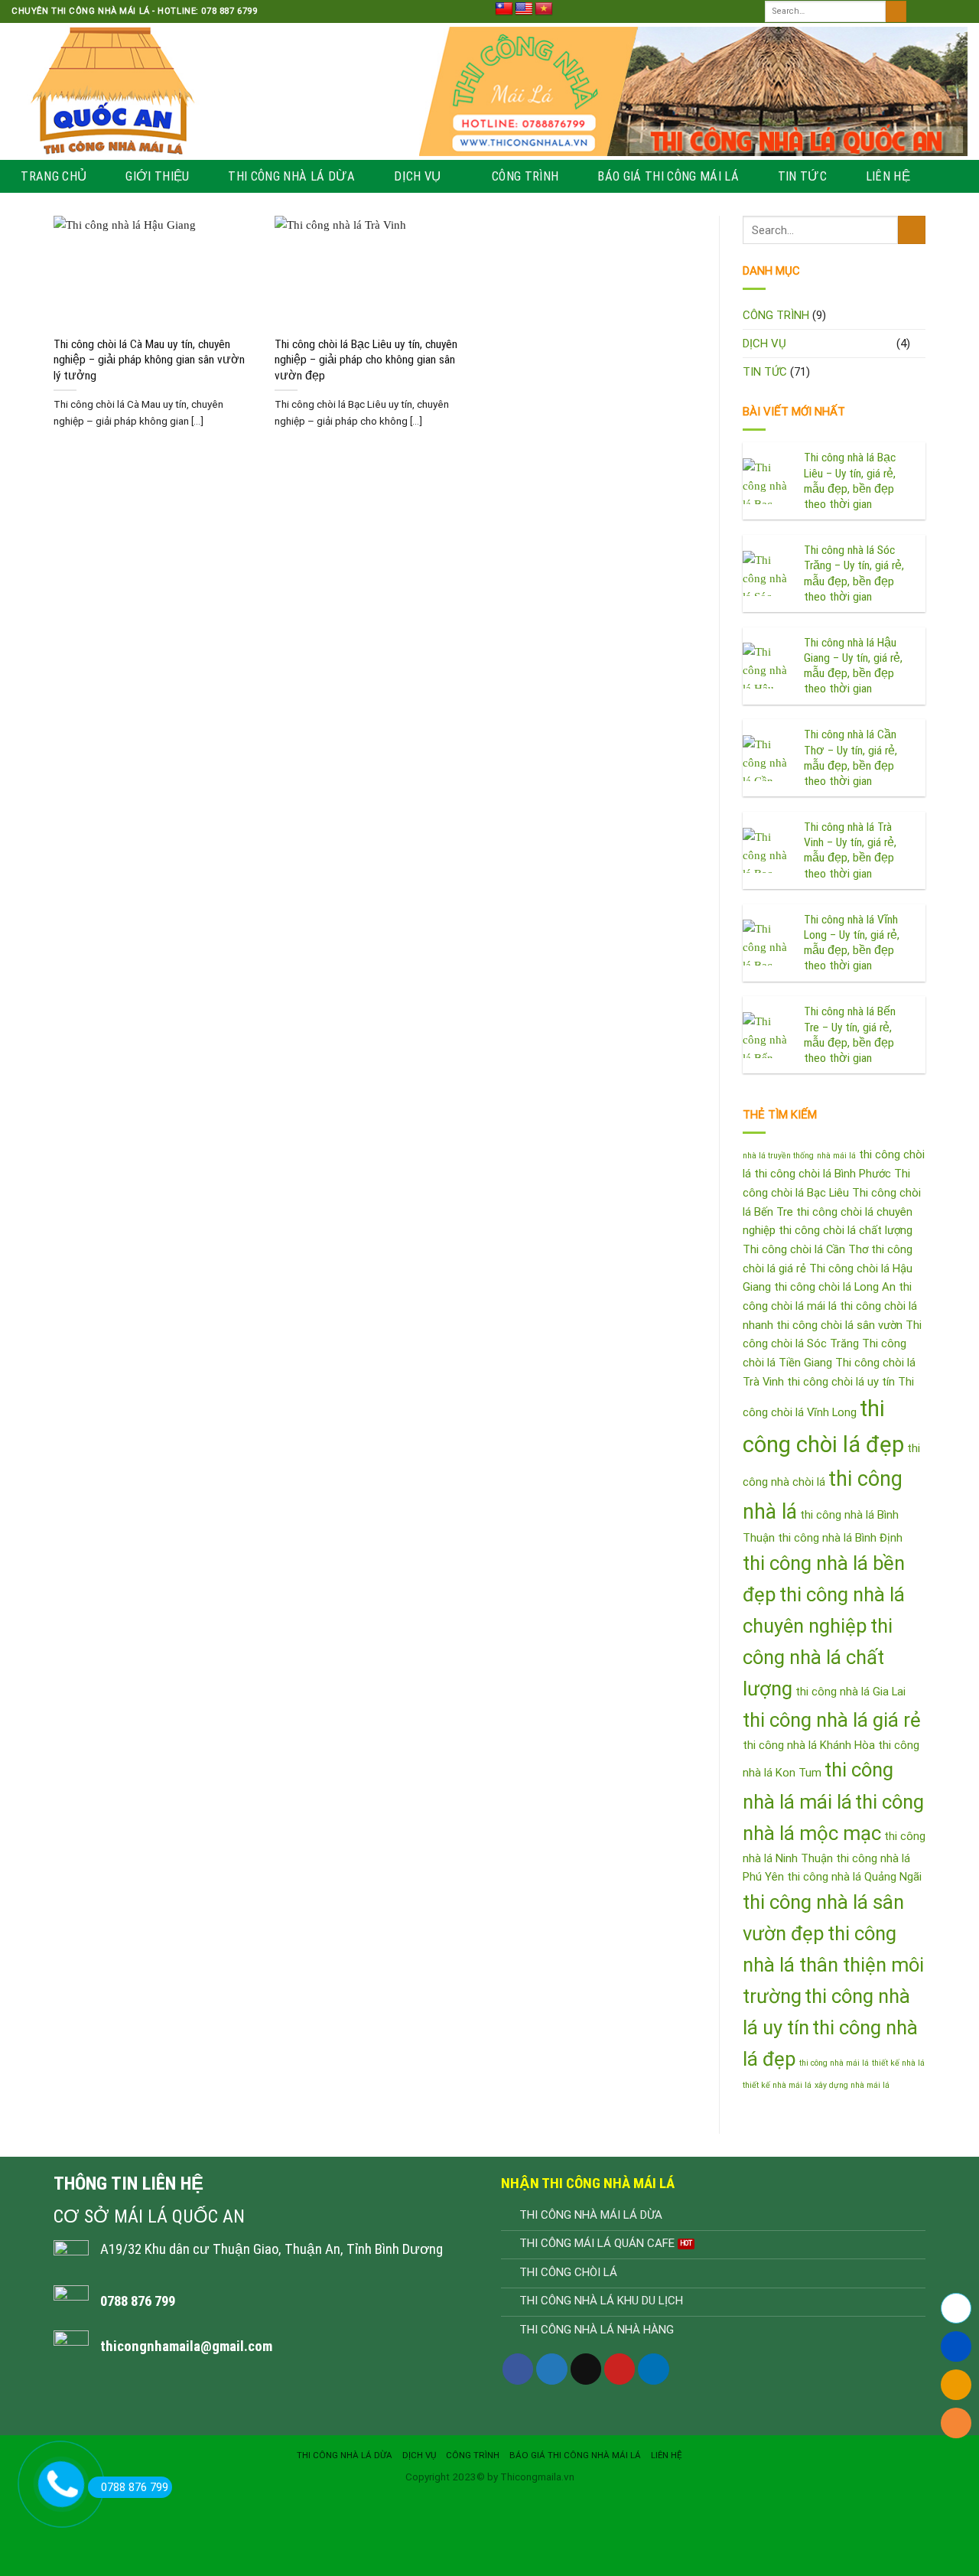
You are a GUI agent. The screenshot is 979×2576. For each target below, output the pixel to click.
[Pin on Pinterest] (620, 2369)
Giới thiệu (157, 176)
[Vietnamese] (544, 9)
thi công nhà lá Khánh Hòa (809, 1745)
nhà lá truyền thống (778, 1156)
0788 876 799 (135, 2487)
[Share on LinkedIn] (653, 2369)
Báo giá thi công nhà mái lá (575, 2455)
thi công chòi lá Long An (835, 1287)
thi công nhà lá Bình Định (840, 1538)
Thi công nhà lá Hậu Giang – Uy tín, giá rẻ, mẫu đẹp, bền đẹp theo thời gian (853, 666)
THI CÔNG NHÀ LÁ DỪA (291, 176)
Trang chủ (54, 176)
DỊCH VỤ (417, 176)
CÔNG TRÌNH (525, 176)
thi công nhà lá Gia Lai (851, 1692)
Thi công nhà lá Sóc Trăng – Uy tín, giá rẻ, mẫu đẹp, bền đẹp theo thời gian (854, 573)
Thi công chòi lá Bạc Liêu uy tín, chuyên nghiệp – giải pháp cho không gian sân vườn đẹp (366, 360)
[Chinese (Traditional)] (504, 9)
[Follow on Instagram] (933, 11)
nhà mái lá (836, 1156)
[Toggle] (920, 343)
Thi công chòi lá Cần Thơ (805, 1249)
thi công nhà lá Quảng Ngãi (854, 1877)
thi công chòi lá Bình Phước (823, 1174)
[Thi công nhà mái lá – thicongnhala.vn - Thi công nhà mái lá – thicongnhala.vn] (204, 91)
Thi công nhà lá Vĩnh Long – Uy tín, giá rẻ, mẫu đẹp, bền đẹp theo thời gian (852, 943)
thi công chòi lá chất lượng (846, 1230)
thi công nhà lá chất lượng (818, 1657)
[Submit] (896, 11)
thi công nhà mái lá (834, 2063)
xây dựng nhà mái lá (852, 2085)
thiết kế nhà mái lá (777, 2085)
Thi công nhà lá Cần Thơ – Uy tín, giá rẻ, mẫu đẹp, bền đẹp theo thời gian (851, 758)
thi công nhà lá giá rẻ (832, 1720)
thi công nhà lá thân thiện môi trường (833, 1965)
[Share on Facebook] (518, 2369)
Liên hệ (888, 176)
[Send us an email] (960, 11)
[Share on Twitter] (551, 2369)
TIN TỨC (802, 176)
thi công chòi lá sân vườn (839, 1325)
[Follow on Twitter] (946, 11)
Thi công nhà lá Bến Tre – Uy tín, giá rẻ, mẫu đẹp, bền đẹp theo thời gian (850, 1035)
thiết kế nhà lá (898, 2063)
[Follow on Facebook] (919, 11)
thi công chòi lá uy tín (841, 1382)
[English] (524, 9)
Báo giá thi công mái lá (668, 176)
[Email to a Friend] (586, 2369)
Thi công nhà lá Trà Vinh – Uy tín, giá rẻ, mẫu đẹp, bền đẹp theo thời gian (850, 850)
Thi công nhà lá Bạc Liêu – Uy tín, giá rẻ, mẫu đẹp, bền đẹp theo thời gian (850, 481)
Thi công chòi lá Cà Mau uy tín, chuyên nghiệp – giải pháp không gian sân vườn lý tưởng (149, 360)
